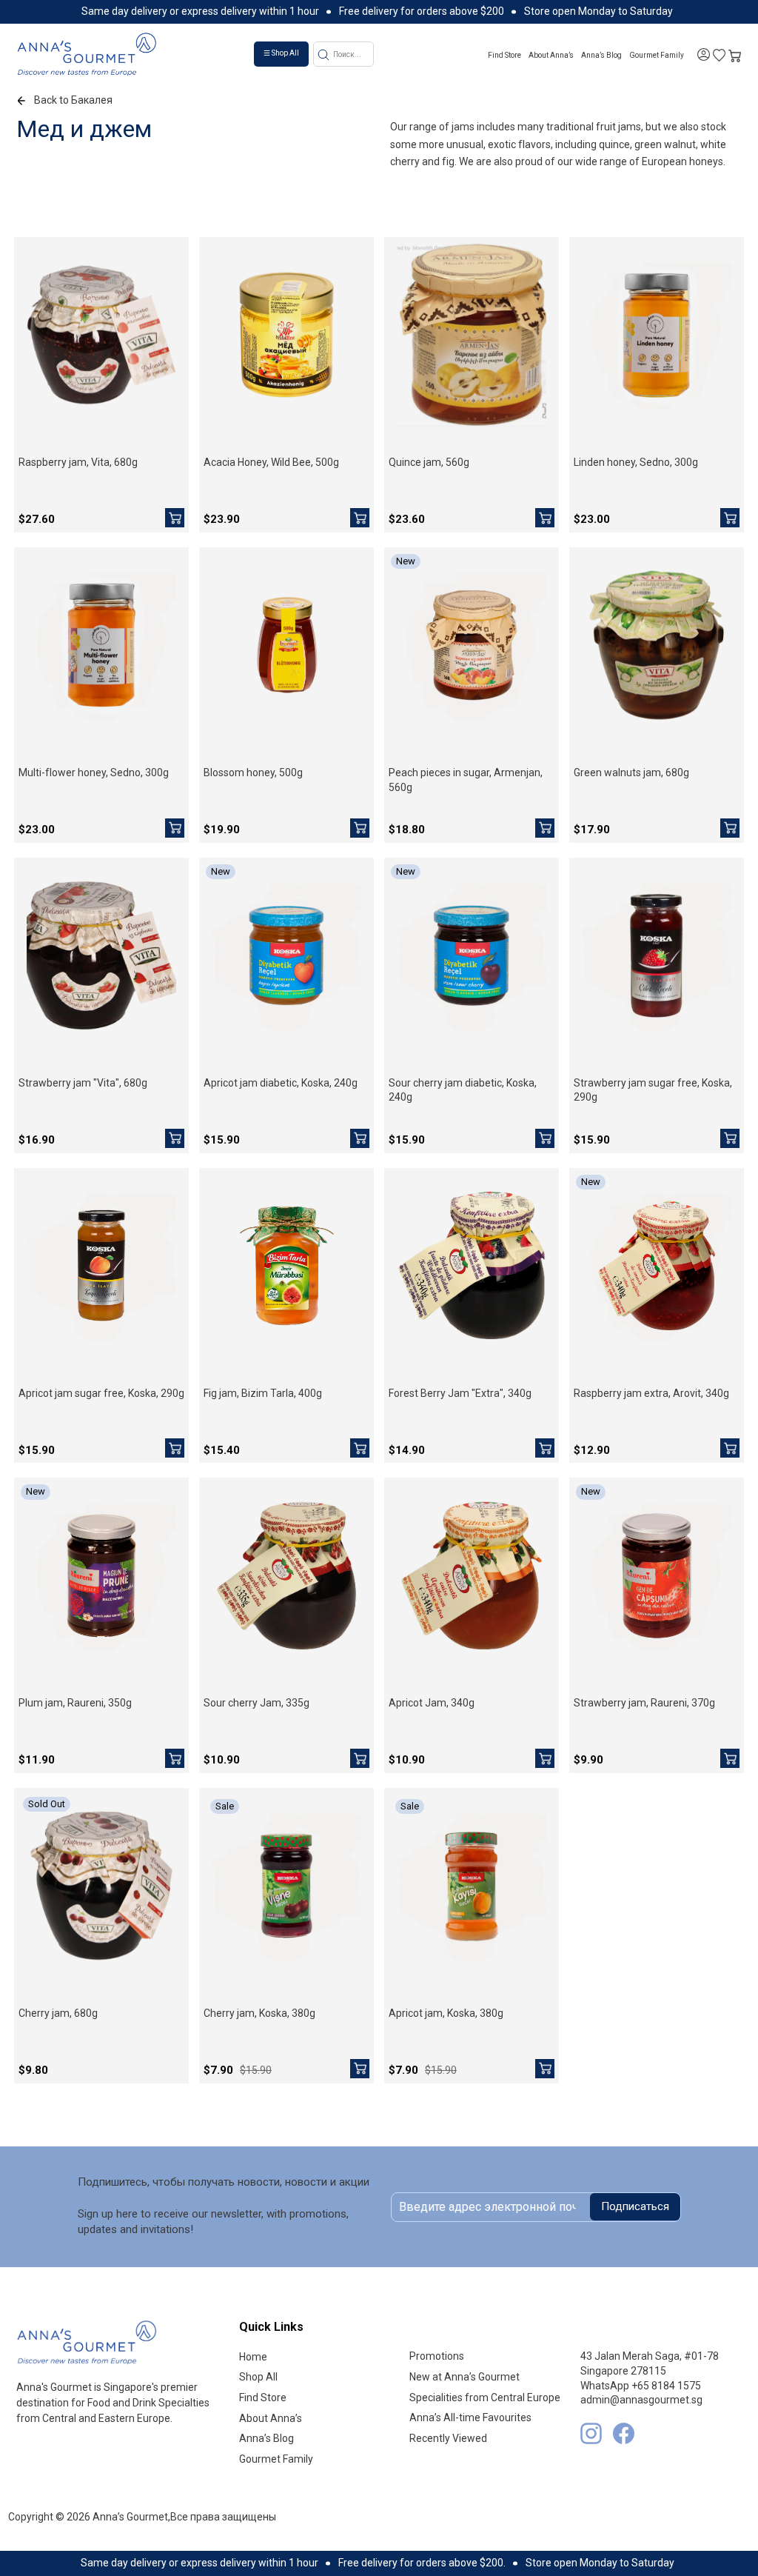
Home (253, 2357)
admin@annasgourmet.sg (641, 2400)
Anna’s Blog (601, 55)
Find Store (504, 55)
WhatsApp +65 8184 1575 (641, 2386)
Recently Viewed (448, 2438)
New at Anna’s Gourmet (464, 2377)
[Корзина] (735, 54)
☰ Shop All (281, 53)
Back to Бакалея (73, 100)
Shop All (258, 2377)
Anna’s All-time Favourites (470, 2417)
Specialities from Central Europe (485, 2398)
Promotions (437, 2356)
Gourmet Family (657, 55)
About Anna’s (551, 55)
